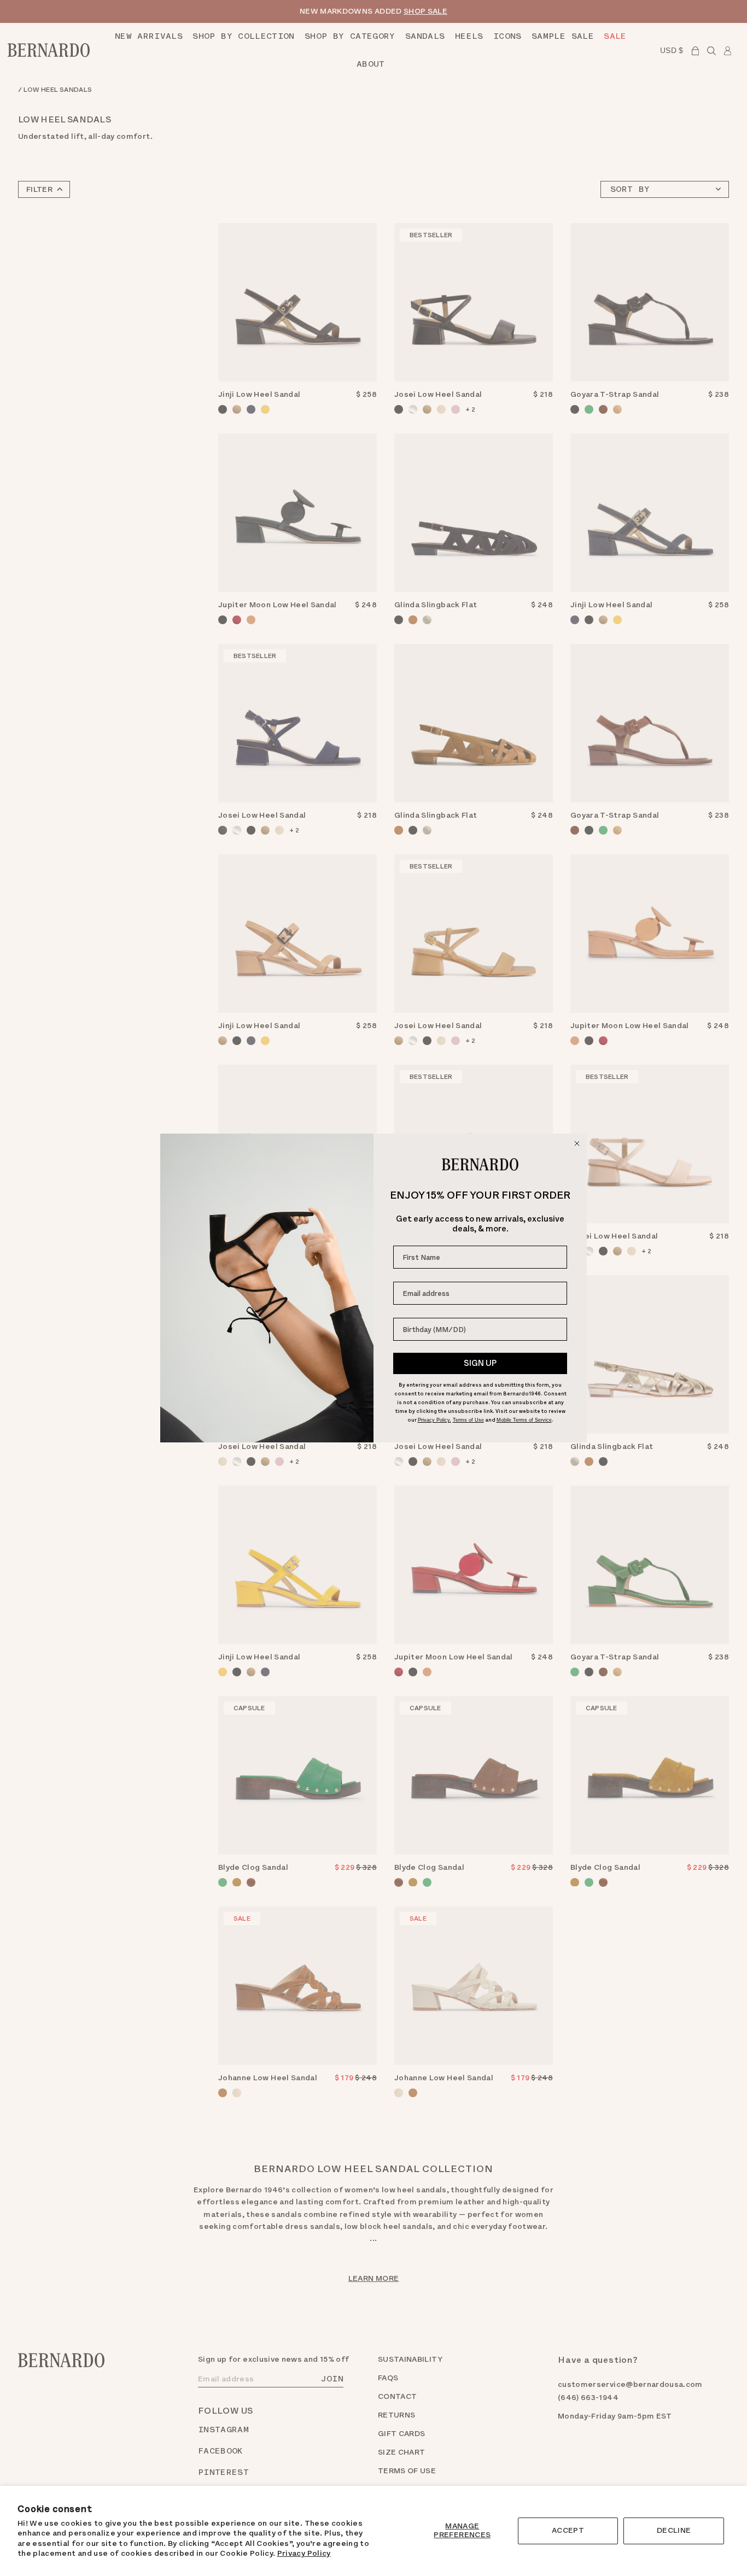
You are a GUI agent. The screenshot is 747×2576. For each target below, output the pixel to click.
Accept (568, 2530)
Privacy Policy (304, 2553)
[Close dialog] (577, 1143)
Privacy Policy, (434, 1420)
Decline (674, 2530)
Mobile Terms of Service (524, 1420)
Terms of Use (468, 1420)
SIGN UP (480, 1363)
